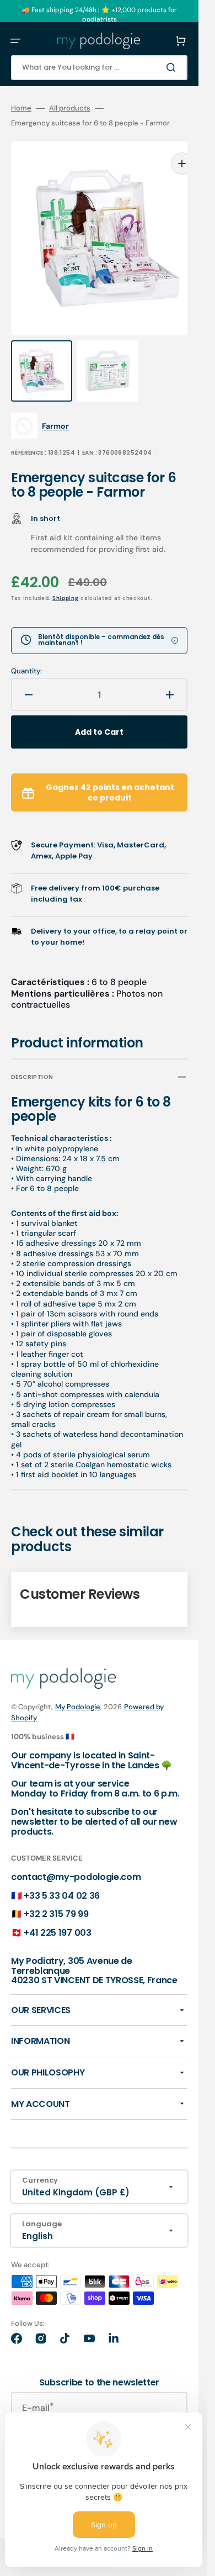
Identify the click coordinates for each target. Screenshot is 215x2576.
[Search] (173, 67)
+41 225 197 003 (57, 1911)
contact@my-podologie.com (76, 1855)
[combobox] (99, 68)
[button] (15, 41)
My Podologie (78, 1685)
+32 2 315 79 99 (56, 1892)
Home (21, 108)
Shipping (66, 576)
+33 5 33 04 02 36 (62, 1874)
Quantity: (26, 649)
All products (70, 108)
